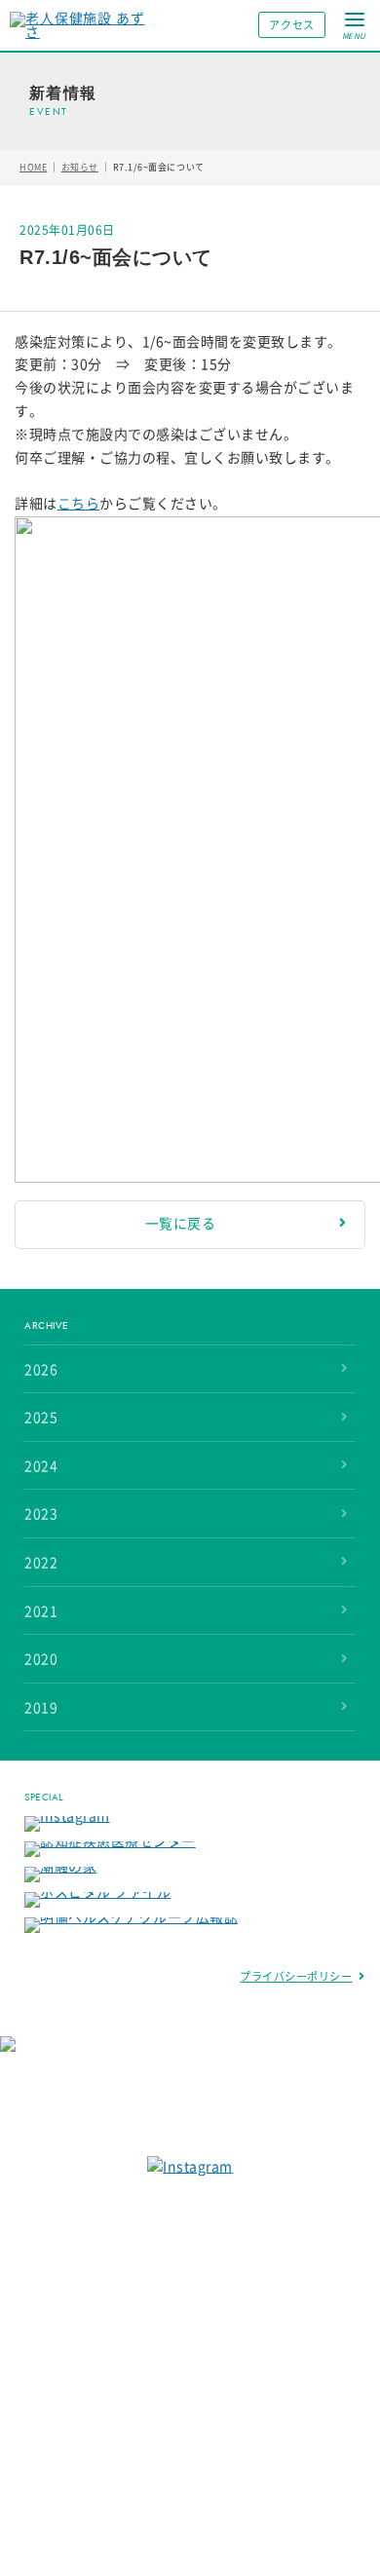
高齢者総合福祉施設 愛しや (126, 2486)
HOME (33, 167)
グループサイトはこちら (177, 2116)
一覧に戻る (181, 1224)
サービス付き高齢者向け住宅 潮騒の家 (156, 2326)
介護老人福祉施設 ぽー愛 (119, 2461)
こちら (79, 504)
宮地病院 (75, 2249)
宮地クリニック (94, 2376)
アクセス (292, 25)
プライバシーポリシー (296, 1976)
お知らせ (80, 167)
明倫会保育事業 (94, 2351)
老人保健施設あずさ (106, 2299)
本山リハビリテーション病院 (130, 2274)
